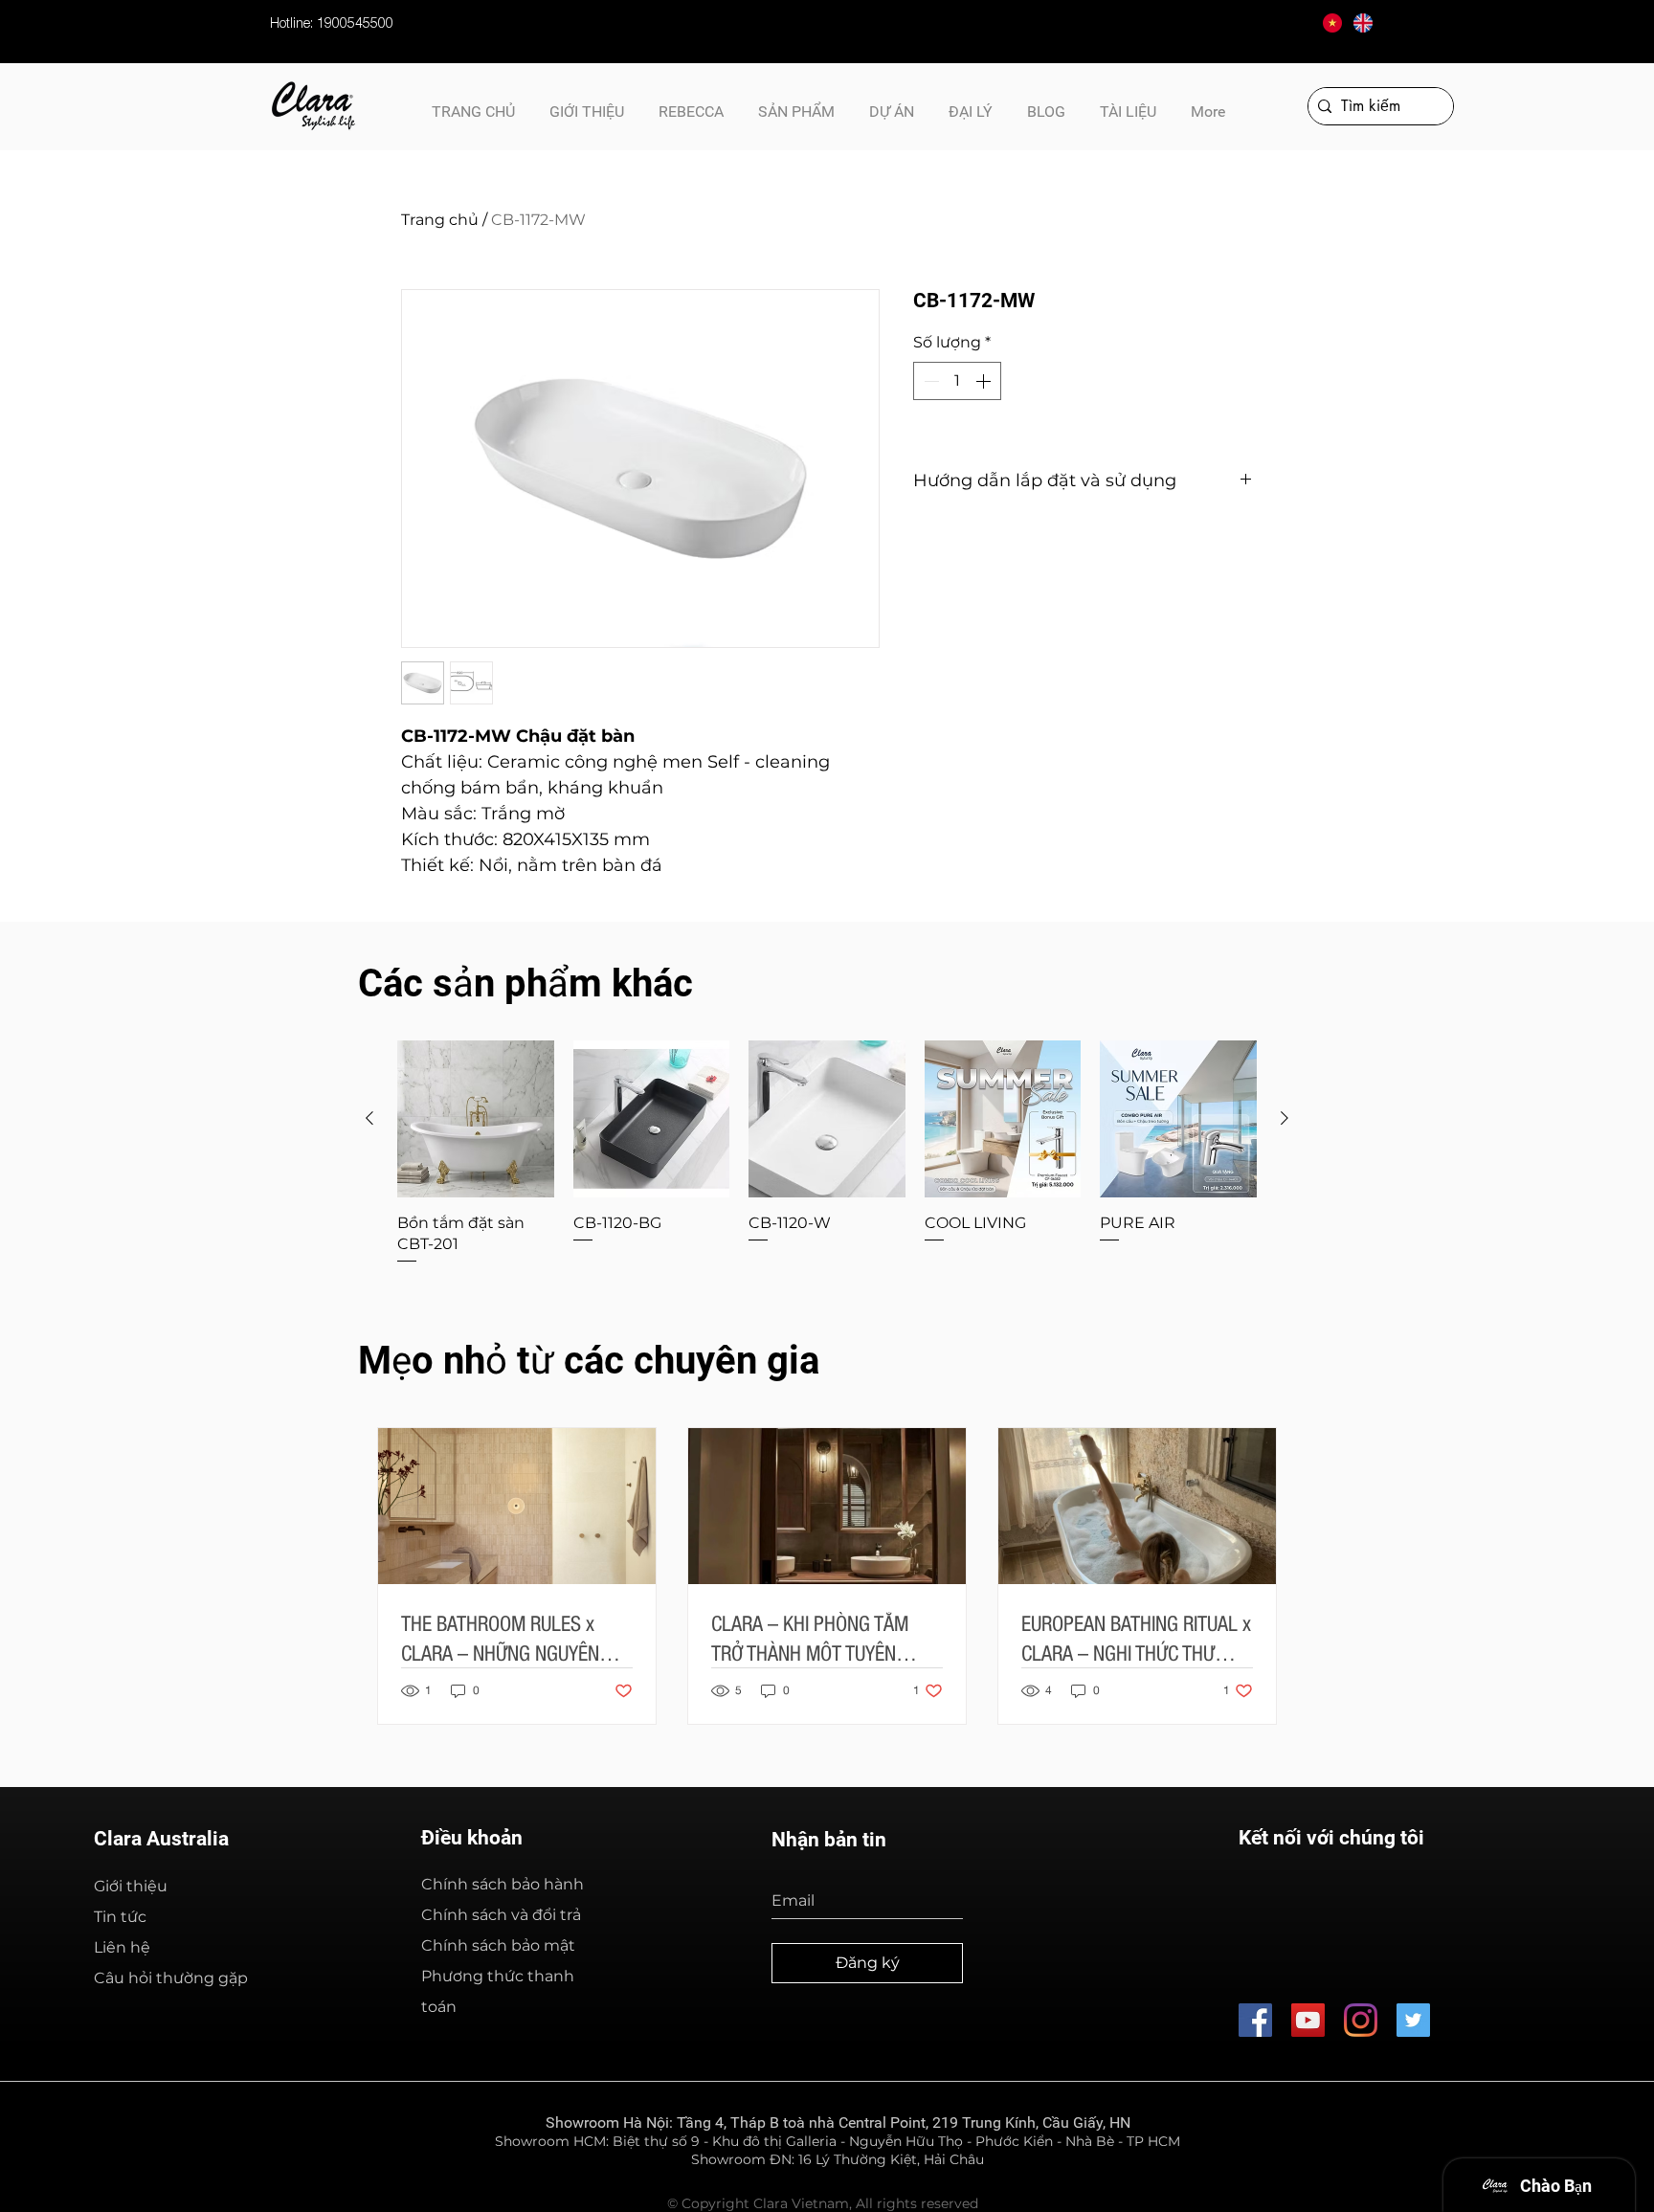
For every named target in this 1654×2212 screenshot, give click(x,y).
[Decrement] (929, 381)
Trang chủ (440, 220)
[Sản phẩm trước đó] (369, 1118)
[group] (827, 1153)
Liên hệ (122, 1947)
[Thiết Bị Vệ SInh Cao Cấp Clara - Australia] (1255, 2020)
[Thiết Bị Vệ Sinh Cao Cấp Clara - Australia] (1308, 2020)
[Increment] (985, 381)
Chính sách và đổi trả (501, 1915)
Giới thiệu (131, 1886)
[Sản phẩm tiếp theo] (1285, 1118)
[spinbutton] (957, 381)
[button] (1128, 103)
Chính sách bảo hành (503, 1884)
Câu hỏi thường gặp (171, 1978)
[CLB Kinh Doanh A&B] (1413, 2020)
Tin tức (120, 1917)
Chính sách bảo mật (498, 1945)
